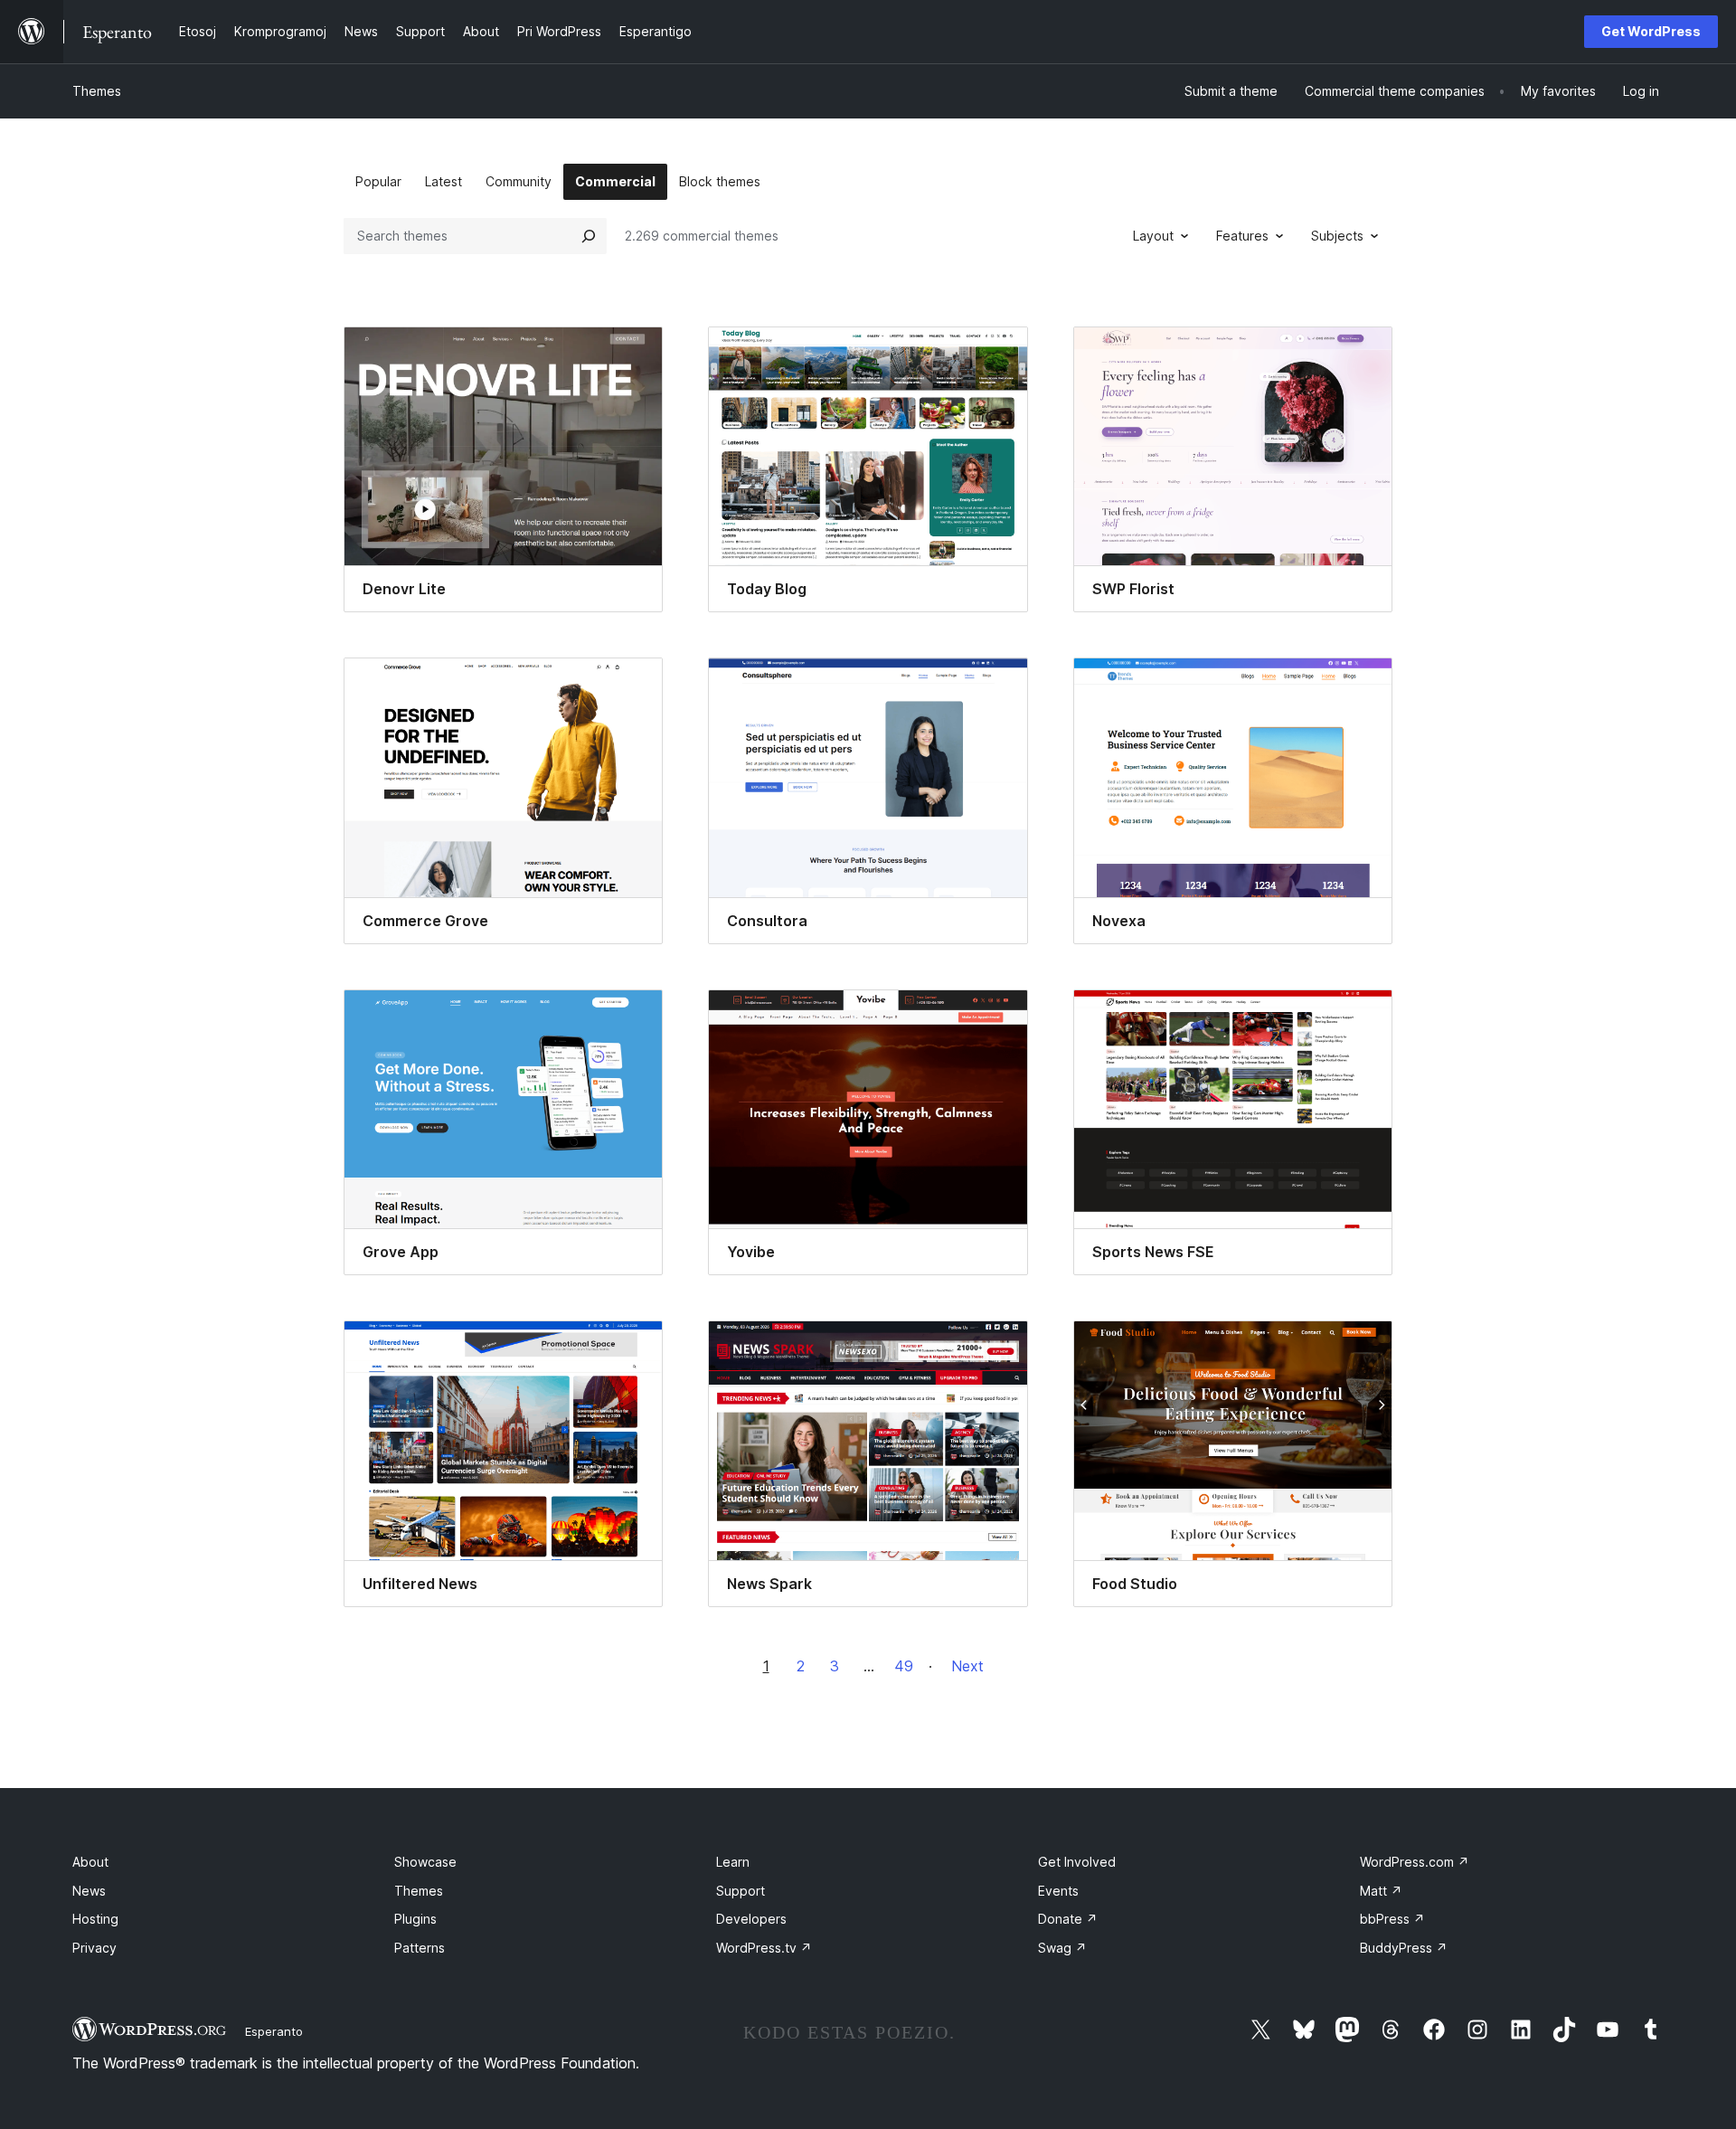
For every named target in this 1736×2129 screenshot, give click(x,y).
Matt (1381, 1891)
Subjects (1337, 236)
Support (741, 1891)
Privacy (94, 1948)
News (89, 1891)
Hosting (95, 1919)
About (90, 1862)
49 (904, 1666)
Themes (97, 91)
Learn (733, 1862)
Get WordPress (1651, 31)
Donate (1068, 1919)
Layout (1153, 236)
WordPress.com (1415, 1862)
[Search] (589, 236)
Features (1242, 236)
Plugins (415, 1919)
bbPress (1392, 1919)
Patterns (420, 1948)
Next (967, 1666)
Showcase (425, 1862)
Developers (751, 1919)
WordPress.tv (764, 1948)
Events (1058, 1891)
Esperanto (274, 2031)
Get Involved (1077, 1862)
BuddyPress (1404, 1948)
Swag (1062, 1948)
